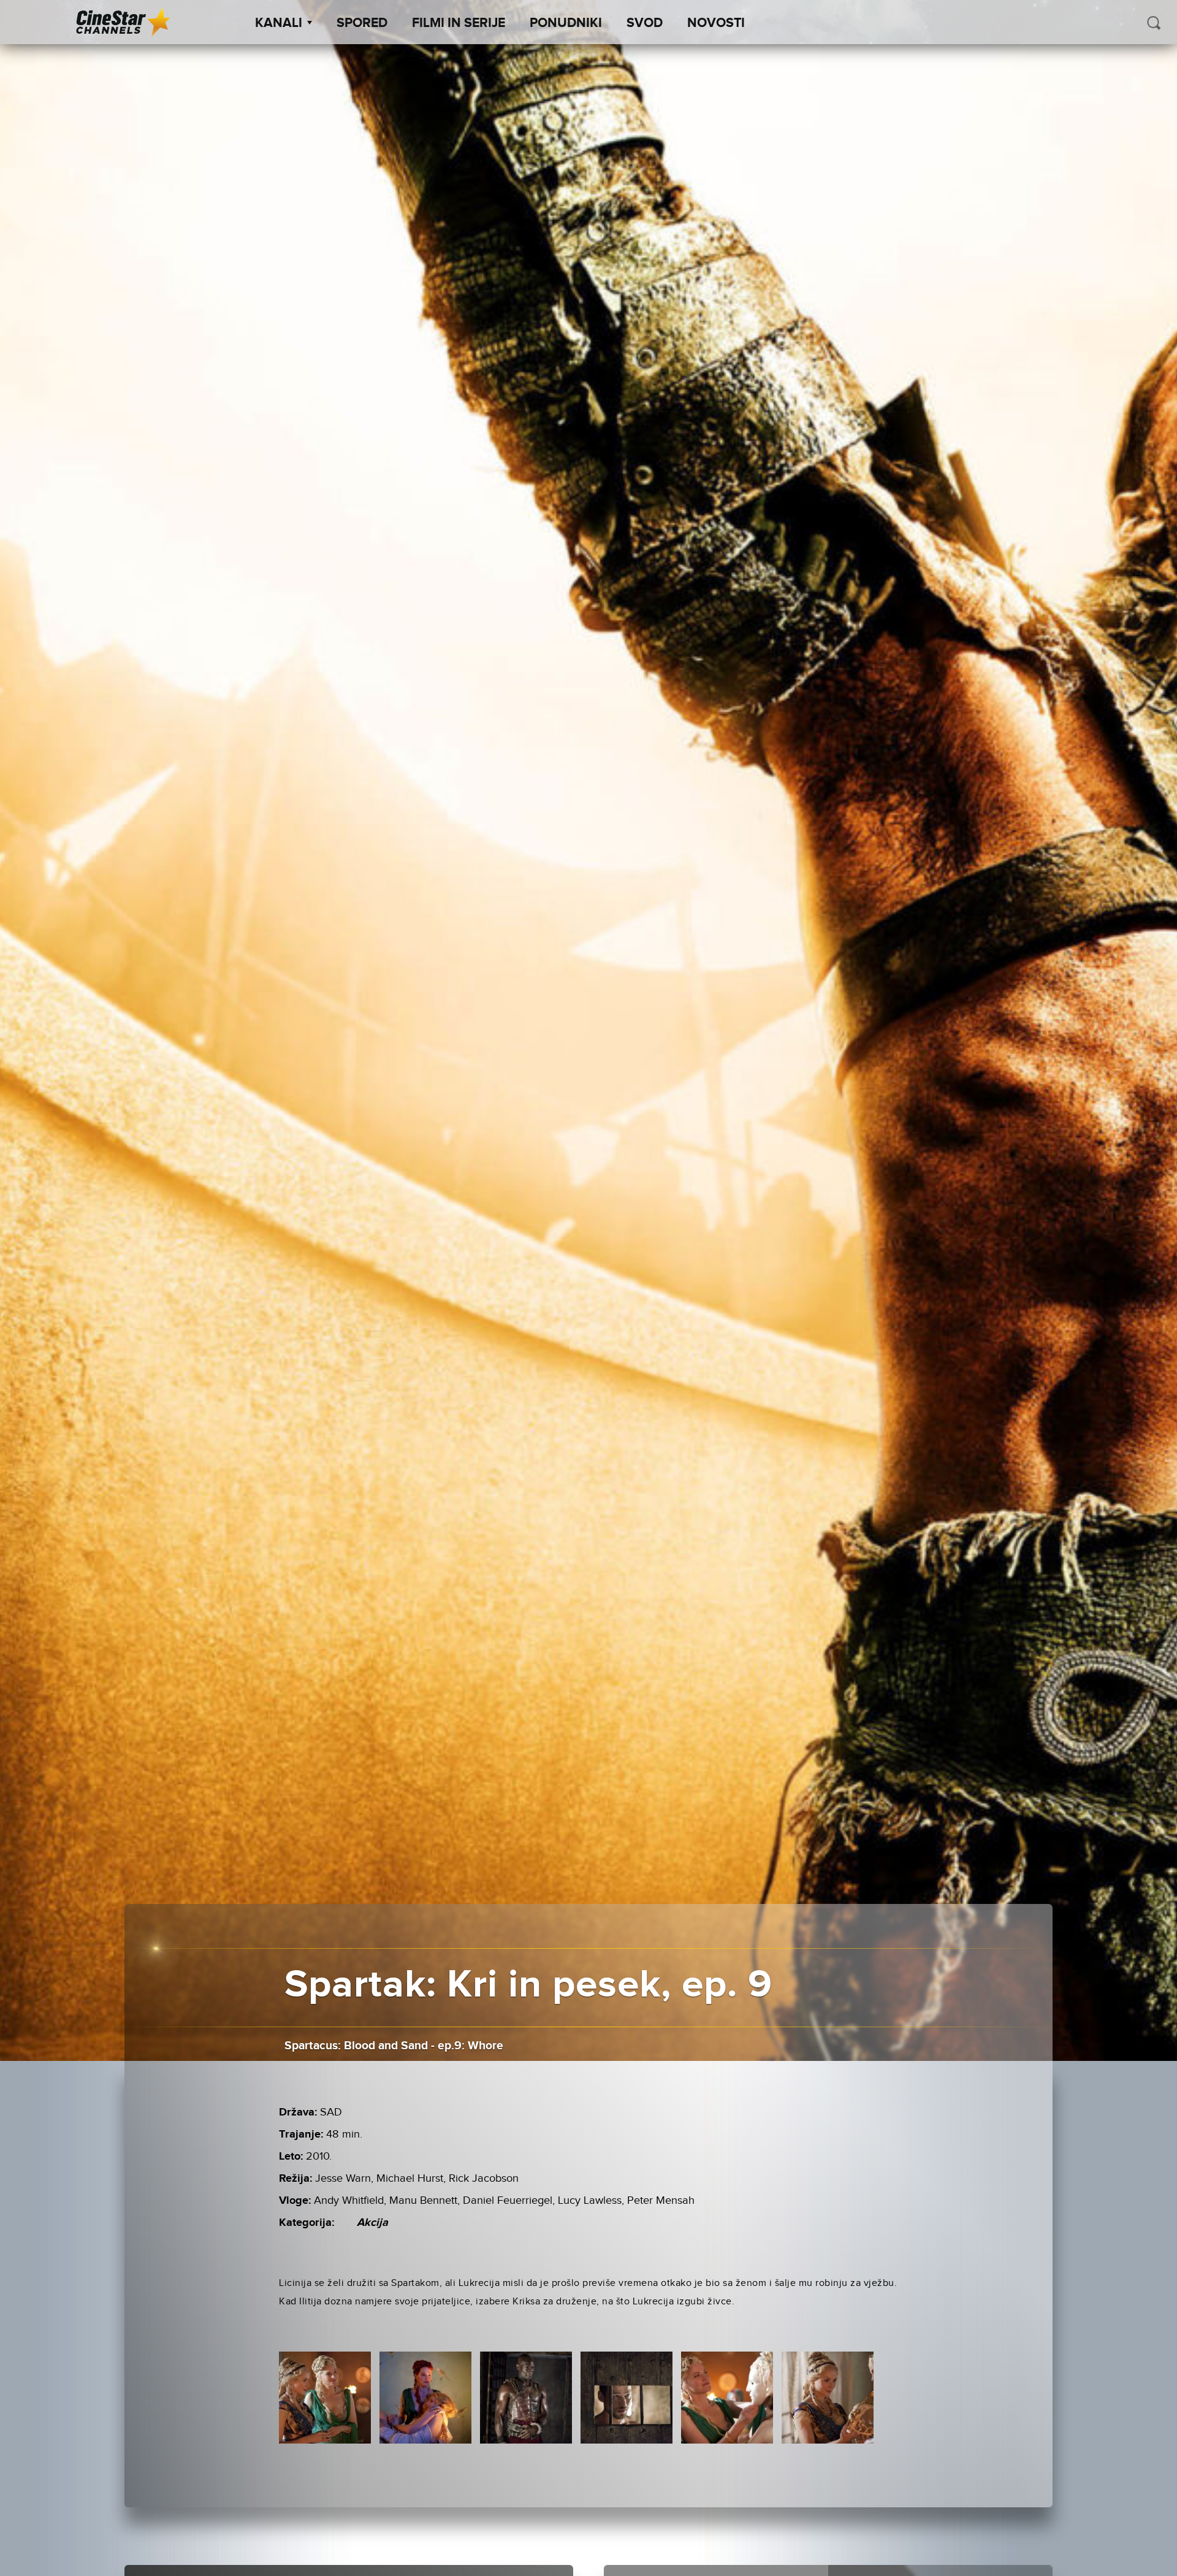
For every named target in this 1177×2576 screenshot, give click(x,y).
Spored (362, 23)
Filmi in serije (459, 23)
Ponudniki (566, 23)
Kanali (279, 23)
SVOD (645, 23)
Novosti (716, 23)
